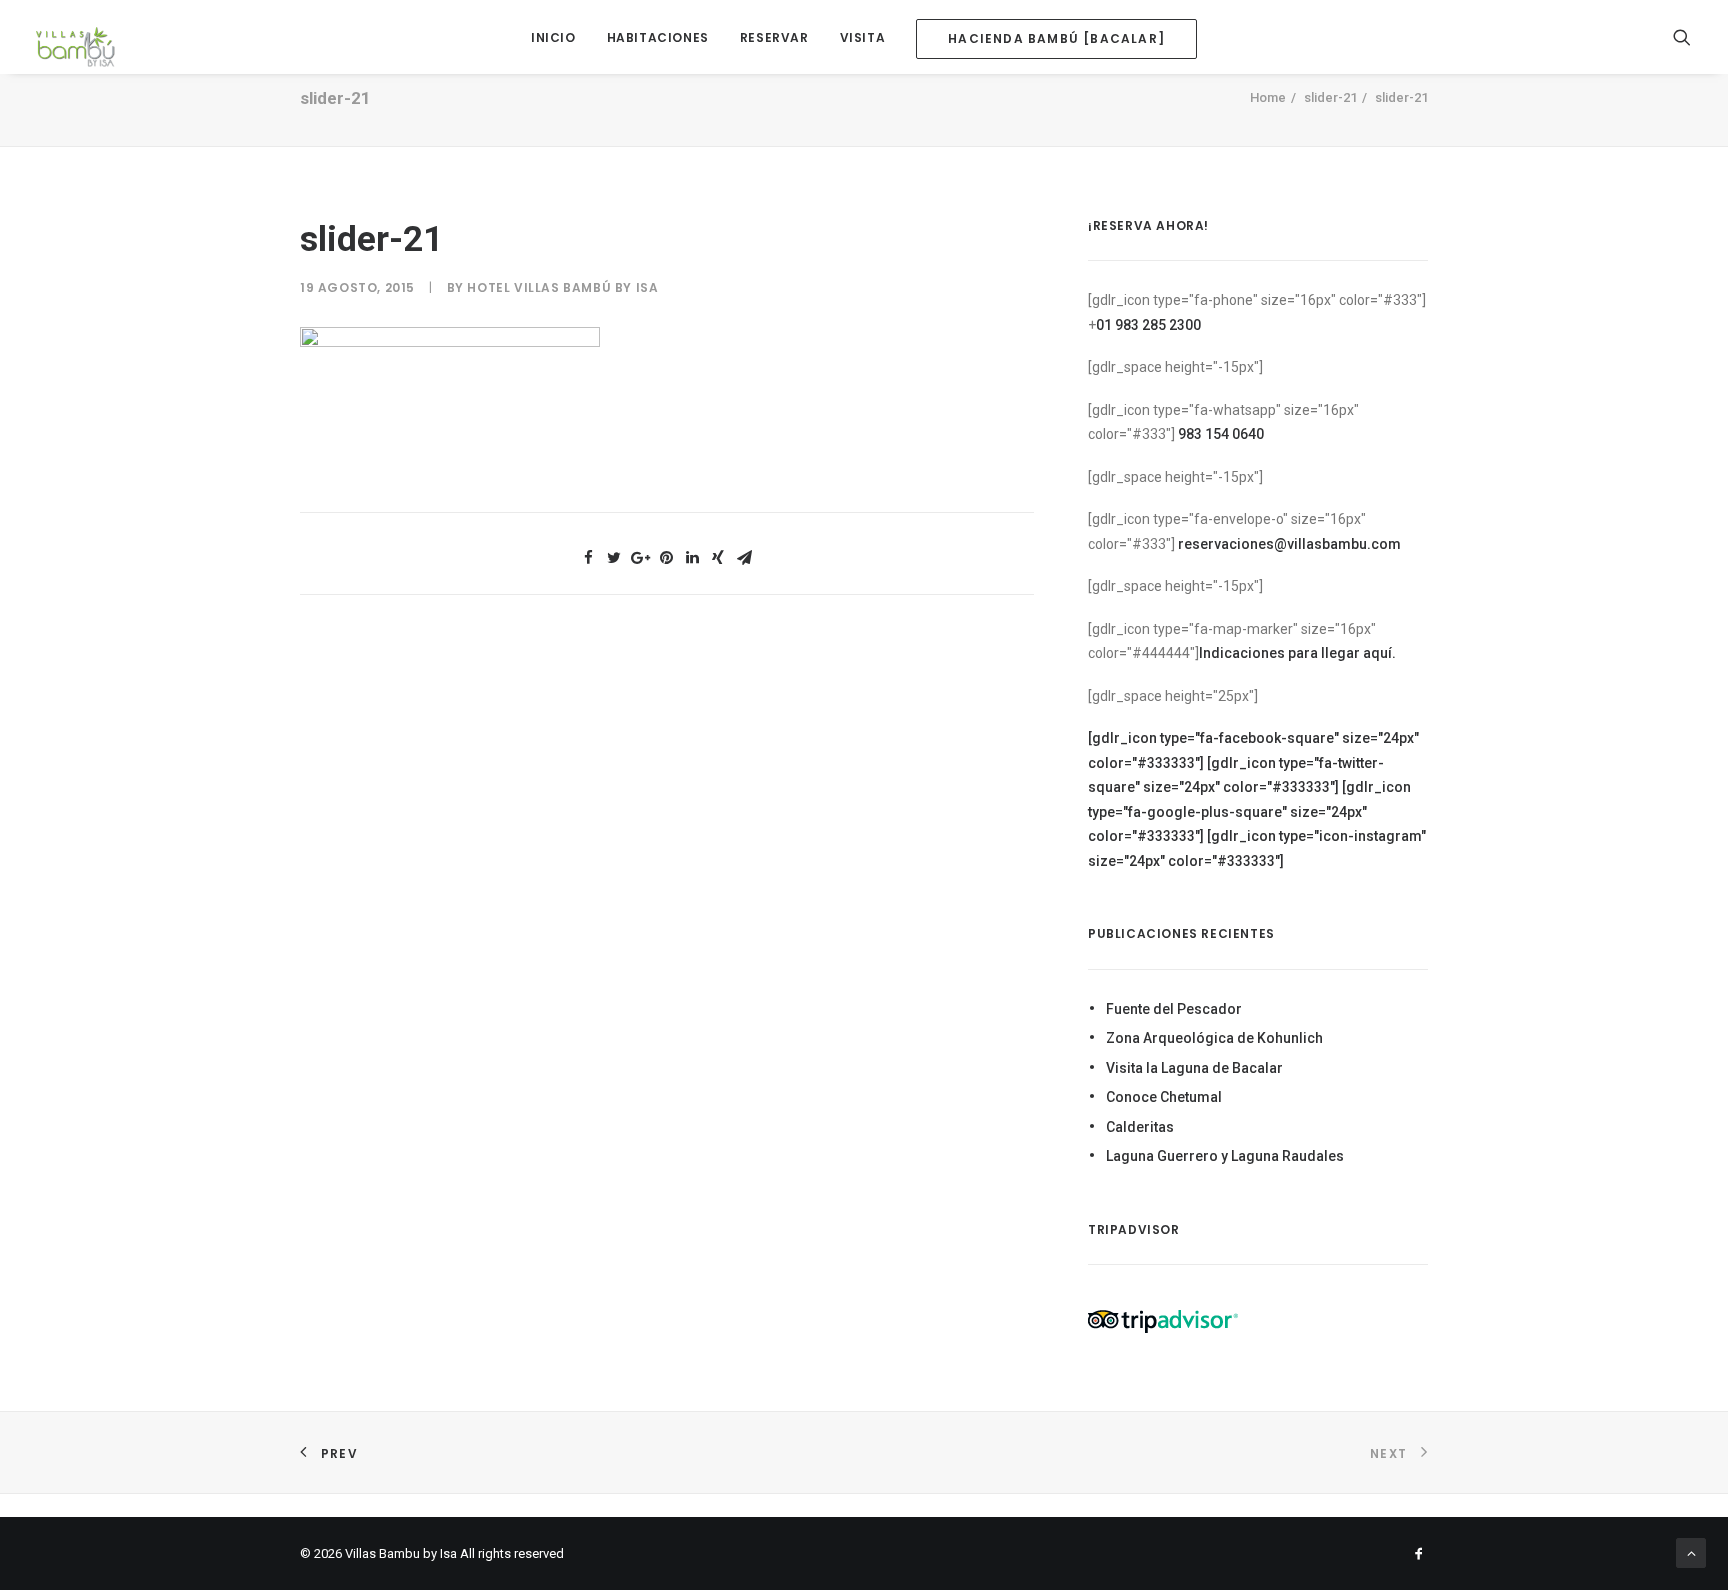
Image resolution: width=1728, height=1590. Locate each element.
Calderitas (1140, 1127)
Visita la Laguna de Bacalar (1194, 1068)
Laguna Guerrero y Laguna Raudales (1225, 1156)
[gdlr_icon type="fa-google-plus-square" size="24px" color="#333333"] (1249, 811)
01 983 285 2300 (1148, 325)
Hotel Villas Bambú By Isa (562, 287)
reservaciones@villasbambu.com (1289, 544)
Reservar (774, 37)
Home (1268, 97)
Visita (863, 37)
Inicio (553, 37)
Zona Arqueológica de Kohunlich (1214, 1038)
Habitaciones (658, 37)
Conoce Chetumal (1164, 1097)
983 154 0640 (1221, 434)
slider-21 (1330, 97)
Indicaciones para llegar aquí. (1297, 653)
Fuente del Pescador (1174, 1009)
